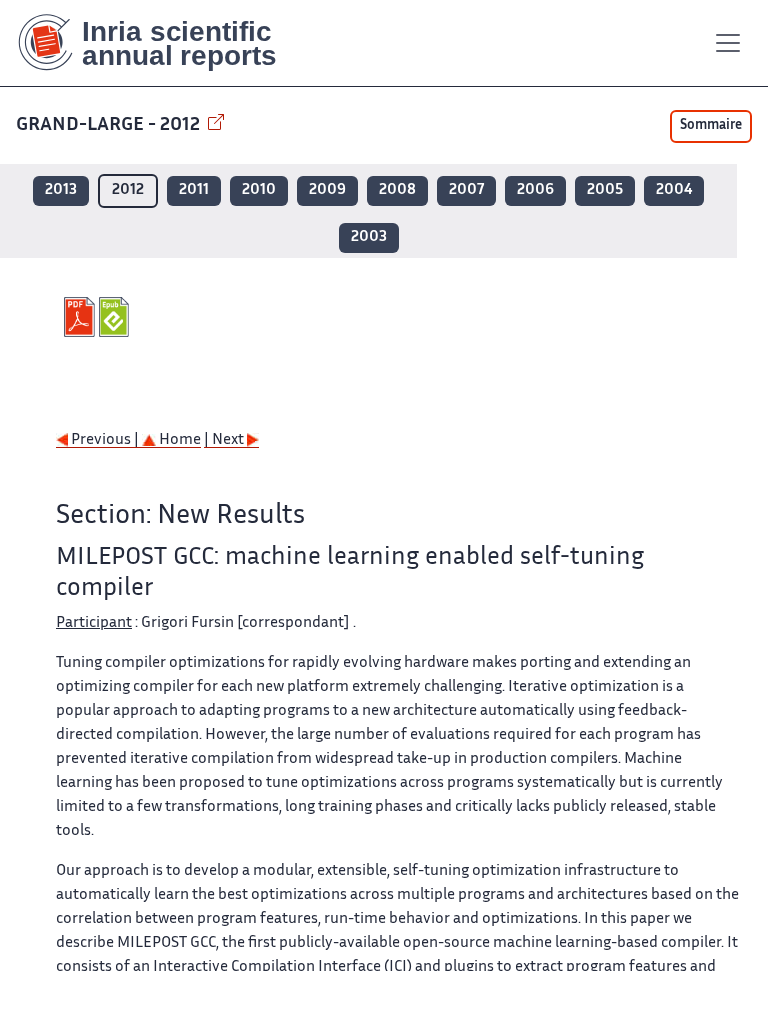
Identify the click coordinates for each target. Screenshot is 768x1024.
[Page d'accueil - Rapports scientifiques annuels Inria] (161, 43)
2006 (535, 190)
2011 (194, 190)
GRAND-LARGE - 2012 (110, 125)
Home (178, 440)
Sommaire (711, 126)
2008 (397, 190)
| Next (225, 440)
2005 (605, 190)
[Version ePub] (116, 317)
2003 (369, 237)
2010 (259, 190)
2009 (327, 190)
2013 (61, 190)
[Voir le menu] (728, 43)
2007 (466, 190)
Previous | (105, 440)
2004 (674, 190)
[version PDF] (81, 317)
